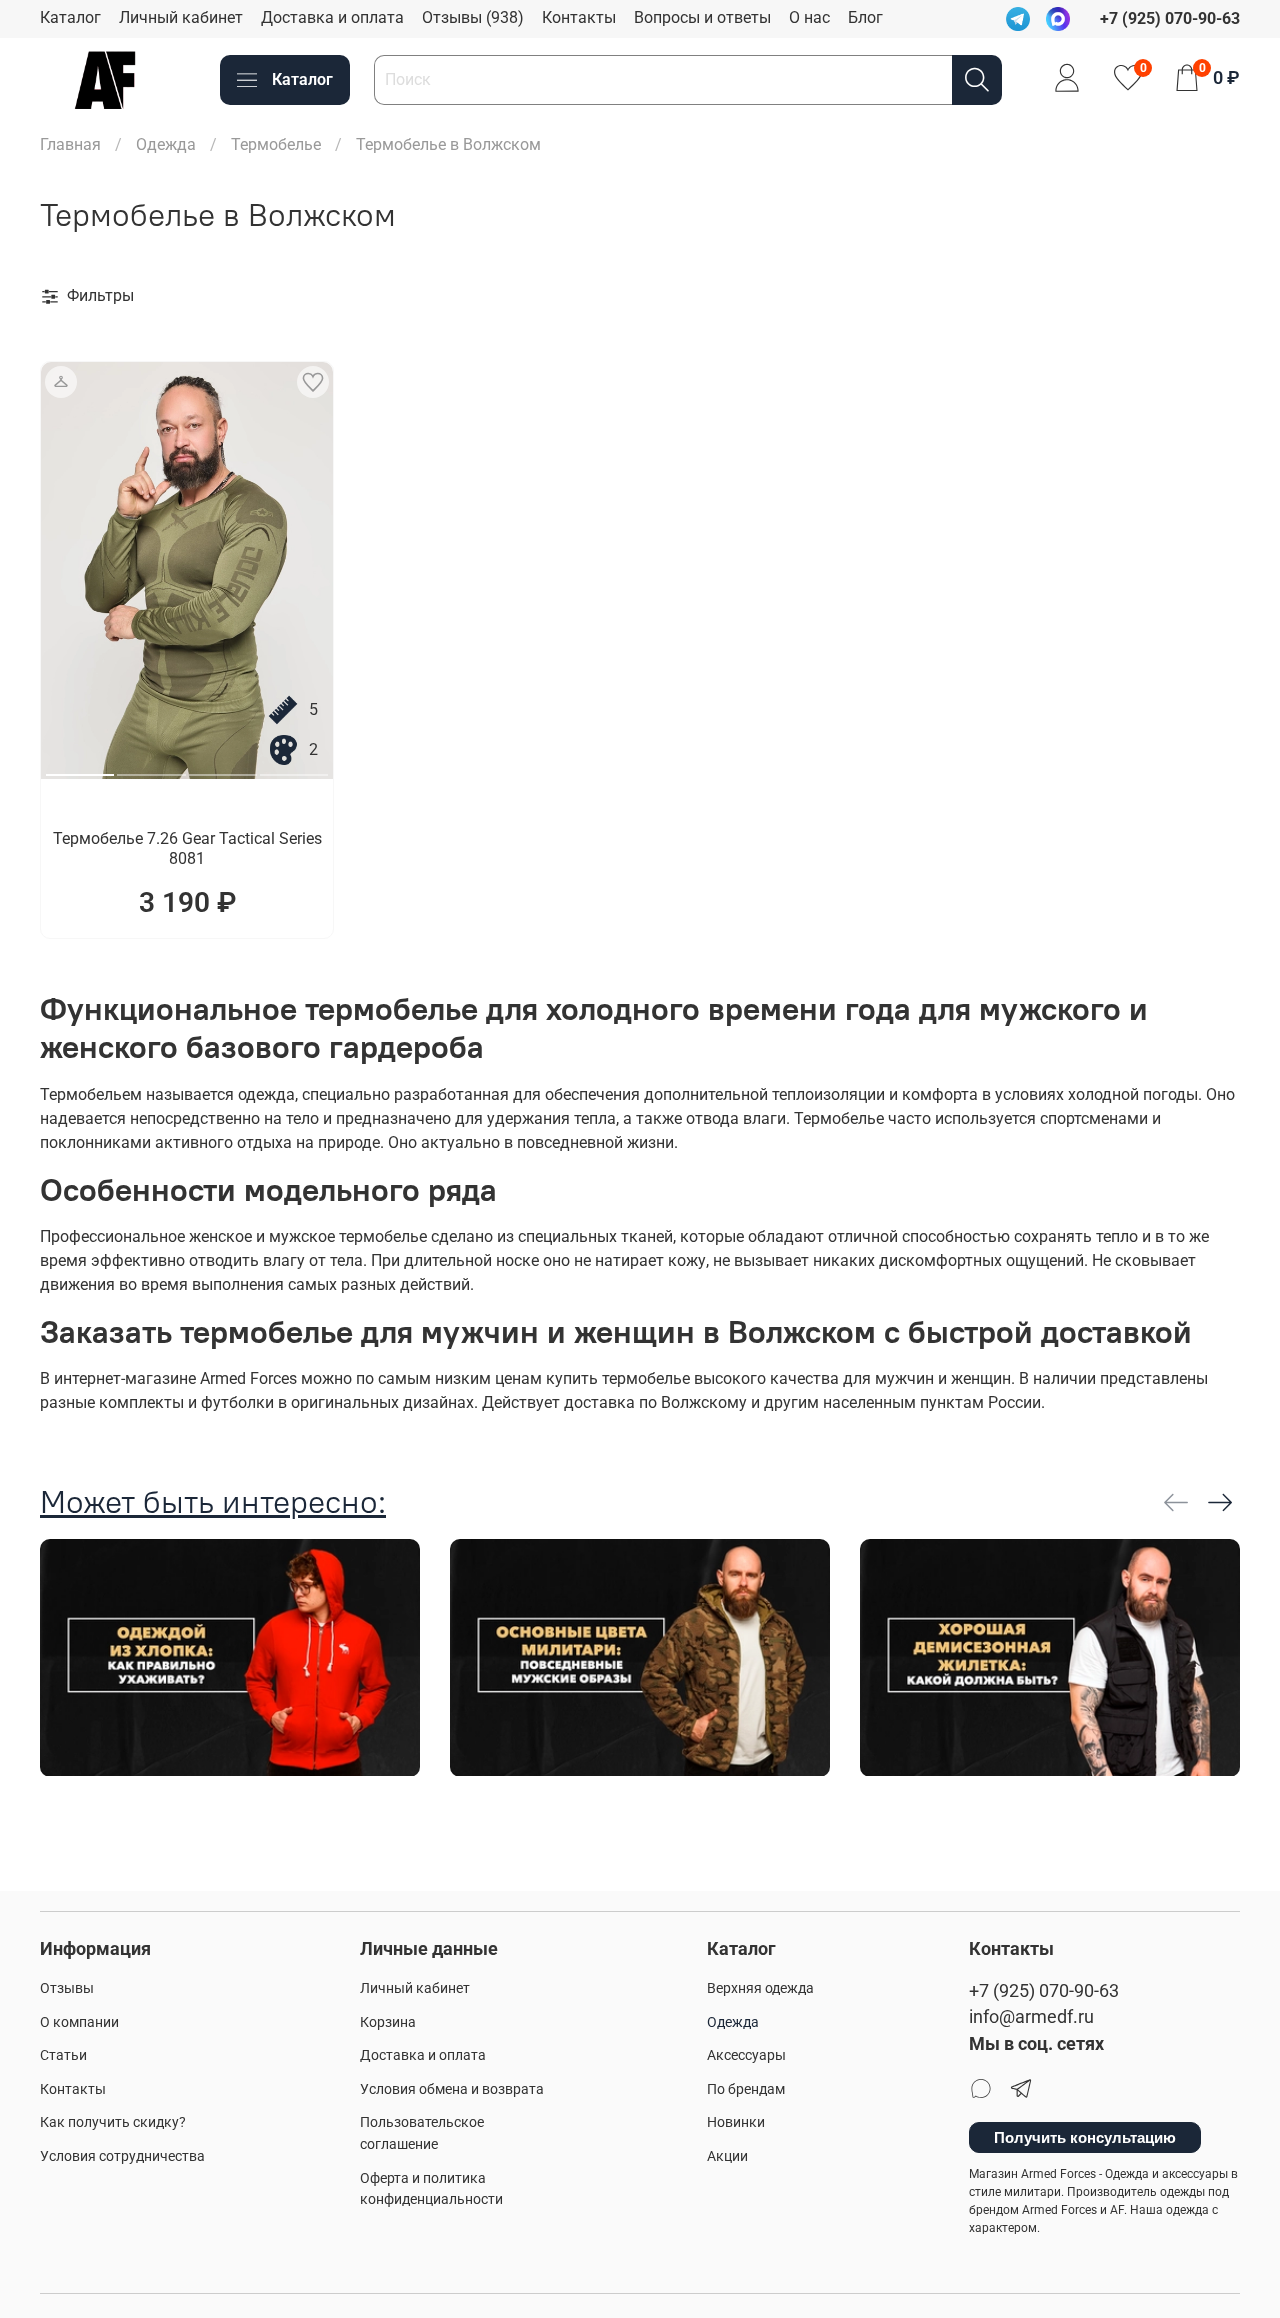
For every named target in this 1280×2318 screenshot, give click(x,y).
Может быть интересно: (213, 1501)
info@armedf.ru (1031, 2017)
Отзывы (67, 1988)
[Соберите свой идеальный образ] (61, 382)
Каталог (70, 17)
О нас (809, 17)
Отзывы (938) (473, 17)
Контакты (579, 17)
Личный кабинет (181, 17)
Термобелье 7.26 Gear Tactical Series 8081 (187, 848)
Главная (70, 144)
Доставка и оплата (332, 17)
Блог (865, 17)
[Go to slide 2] (151, 767)
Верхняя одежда (760, 1988)
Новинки (736, 2122)
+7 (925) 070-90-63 (1044, 1991)
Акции (727, 2156)
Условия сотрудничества (122, 2156)
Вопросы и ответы (702, 17)
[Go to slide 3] (223, 767)
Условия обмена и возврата (452, 2089)
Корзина (388, 2022)
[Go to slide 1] (80, 767)
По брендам (746, 2089)
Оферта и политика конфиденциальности (431, 2189)
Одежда (166, 144)
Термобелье (276, 144)
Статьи (63, 2055)
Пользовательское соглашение (422, 2133)
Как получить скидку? (113, 2122)
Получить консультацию (1085, 2137)
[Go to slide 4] (294, 767)
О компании (79, 2022)
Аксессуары (746, 2055)
